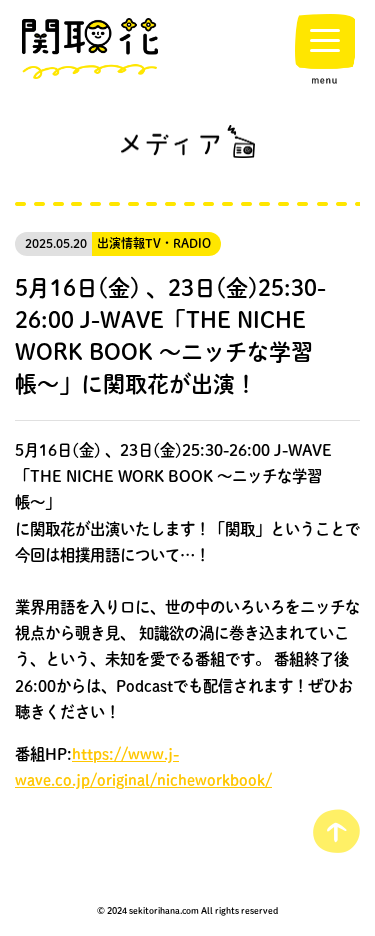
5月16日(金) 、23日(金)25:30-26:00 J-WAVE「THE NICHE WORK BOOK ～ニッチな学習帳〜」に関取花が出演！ (170, 335)
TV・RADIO (178, 243)
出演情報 (121, 243)
